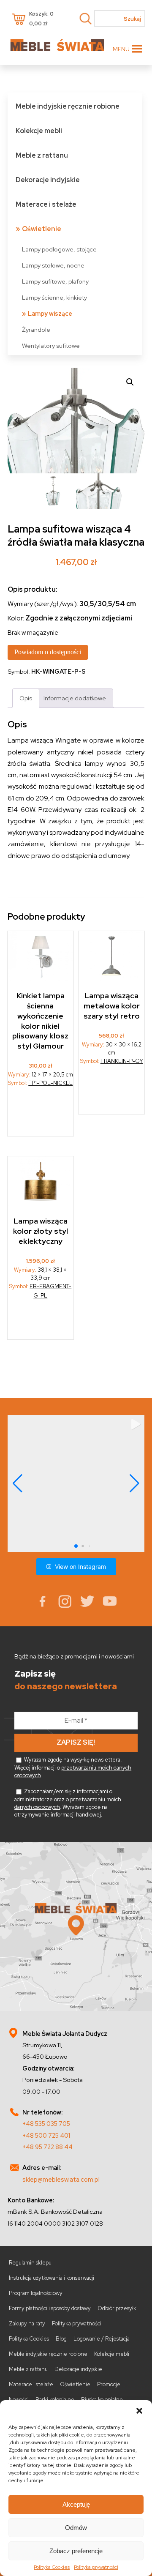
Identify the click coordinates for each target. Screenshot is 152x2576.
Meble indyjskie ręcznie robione (68, 106)
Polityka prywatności (96, 2567)
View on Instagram (80, 1567)
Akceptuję (76, 2504)
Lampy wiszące (50, 313)
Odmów (76, 2528)
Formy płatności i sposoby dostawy (50, 2308)
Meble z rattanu (42, 155)
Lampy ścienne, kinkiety (54, 297)
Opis (26, 698)
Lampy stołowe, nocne (53, 265)
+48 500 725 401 (46, 2135)
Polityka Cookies (52, 2567)
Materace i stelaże (46, 204)
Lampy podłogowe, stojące (59, 249)
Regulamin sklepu (30, 2263)
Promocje (109, 2384)
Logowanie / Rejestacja (102, 2339)
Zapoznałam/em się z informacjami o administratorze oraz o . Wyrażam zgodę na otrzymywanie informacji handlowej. (68, 1803)
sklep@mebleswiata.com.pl (61, 2179)
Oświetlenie (42, 229)
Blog (61, 2339)
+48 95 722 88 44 (47, 2147)
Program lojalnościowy (36, 2293)
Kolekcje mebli (39, 131)
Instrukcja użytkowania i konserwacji (52, 2278)
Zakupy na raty (27, 2323)
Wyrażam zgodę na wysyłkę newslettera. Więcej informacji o (73, 1767)
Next (136, 421)
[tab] (26, 698)
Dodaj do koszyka (41, 1115)
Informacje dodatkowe (75, 698)
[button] (139, 2411)
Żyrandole (36, 329)
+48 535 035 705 (46, 2124)
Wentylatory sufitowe (51, 346)
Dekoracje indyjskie (48, 180)
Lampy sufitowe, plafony (55, 281)
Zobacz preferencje (76, 2551)
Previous (16, 421)
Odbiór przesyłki (118, 2308)
